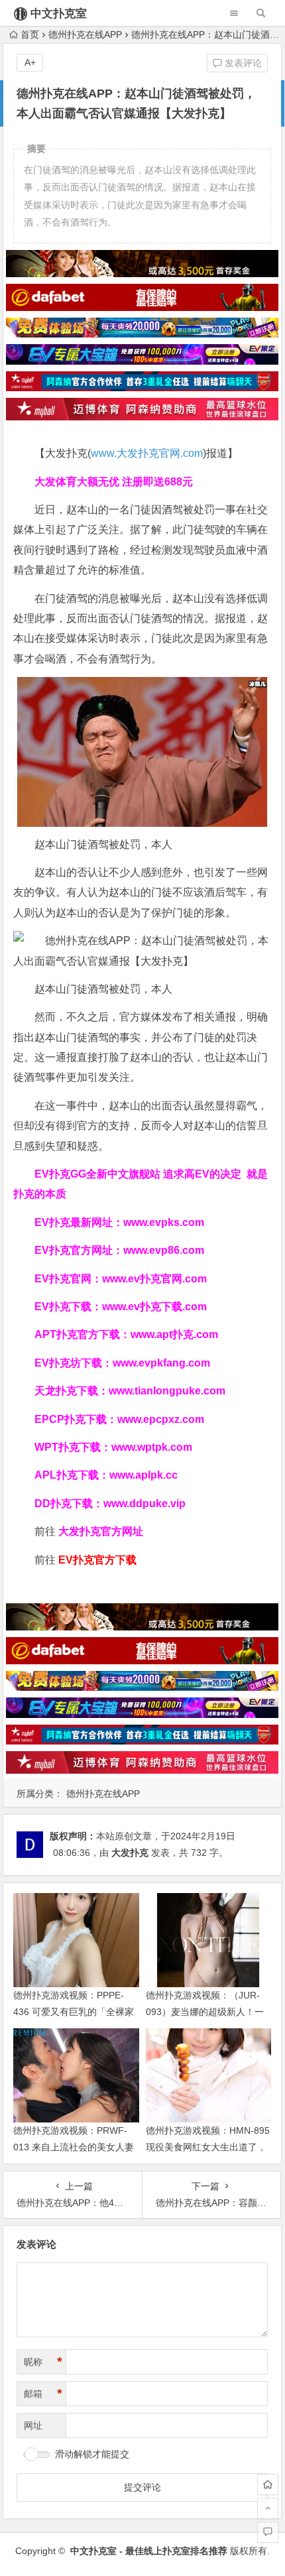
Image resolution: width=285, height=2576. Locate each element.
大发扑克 (130, 1853)
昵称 (43, 2362)
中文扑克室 (59, 14)
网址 (33, 2425)
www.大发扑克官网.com (147, 453)
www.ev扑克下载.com (154, 1307)
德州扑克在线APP (85, 34)
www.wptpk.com (152, 1447)
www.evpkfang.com (161, 1363)
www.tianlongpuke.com (167, 1391)
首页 (30, 34)
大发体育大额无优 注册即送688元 (114, 482)
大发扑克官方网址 (101, 1531)
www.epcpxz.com (161, 1419)
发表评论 (242, 63)
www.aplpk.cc (143, 1475)
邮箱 (43, 2394)
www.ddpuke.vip (144, 1503)
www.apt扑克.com (176, 1334)
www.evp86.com (164, 1250)
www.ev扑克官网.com (154, 1279)
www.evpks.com (164, 1222)
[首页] (268, 2484)
